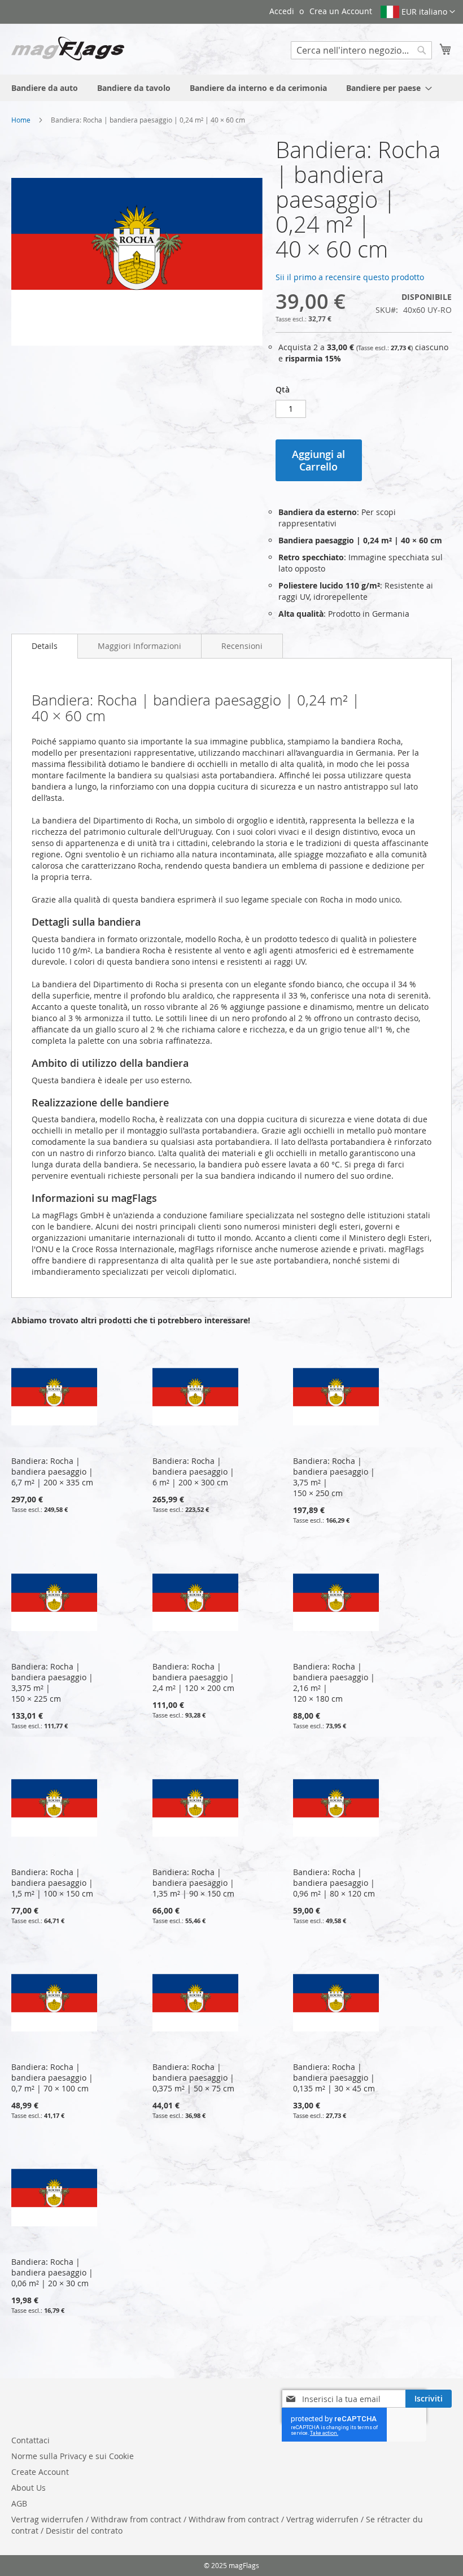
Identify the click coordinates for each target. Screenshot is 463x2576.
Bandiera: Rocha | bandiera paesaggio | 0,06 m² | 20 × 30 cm (52, 2272)
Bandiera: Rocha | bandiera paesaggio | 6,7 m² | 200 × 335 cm (52, 1472)
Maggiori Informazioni (139, 646)
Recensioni (242, 646)
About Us (29, 2488)
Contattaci (30, 2440)
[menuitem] (45, 88)
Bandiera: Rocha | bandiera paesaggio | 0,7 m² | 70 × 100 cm (52, 2078)
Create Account (40, 2472)
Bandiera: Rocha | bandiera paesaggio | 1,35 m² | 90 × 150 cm (193, 1883)
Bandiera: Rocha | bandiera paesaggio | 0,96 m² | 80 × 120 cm (334, 1883)
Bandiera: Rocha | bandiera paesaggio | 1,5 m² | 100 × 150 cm (52, 1883)
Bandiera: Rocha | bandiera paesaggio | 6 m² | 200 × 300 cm (193, 1472)
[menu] (231, 88)
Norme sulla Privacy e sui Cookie (73, 2456)
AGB (19, 2503)
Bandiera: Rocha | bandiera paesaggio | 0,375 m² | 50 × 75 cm (193, 2078)
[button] (418, 12)
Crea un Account (341, 11)
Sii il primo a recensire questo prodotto (350, 277)
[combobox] (361, 50)
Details (45, 646)
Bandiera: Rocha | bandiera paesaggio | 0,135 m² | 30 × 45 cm (334, 2078)
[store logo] (68, 49)
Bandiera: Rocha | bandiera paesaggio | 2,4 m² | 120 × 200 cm (193, 1677)
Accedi (282, 11)
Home (21, 120)
